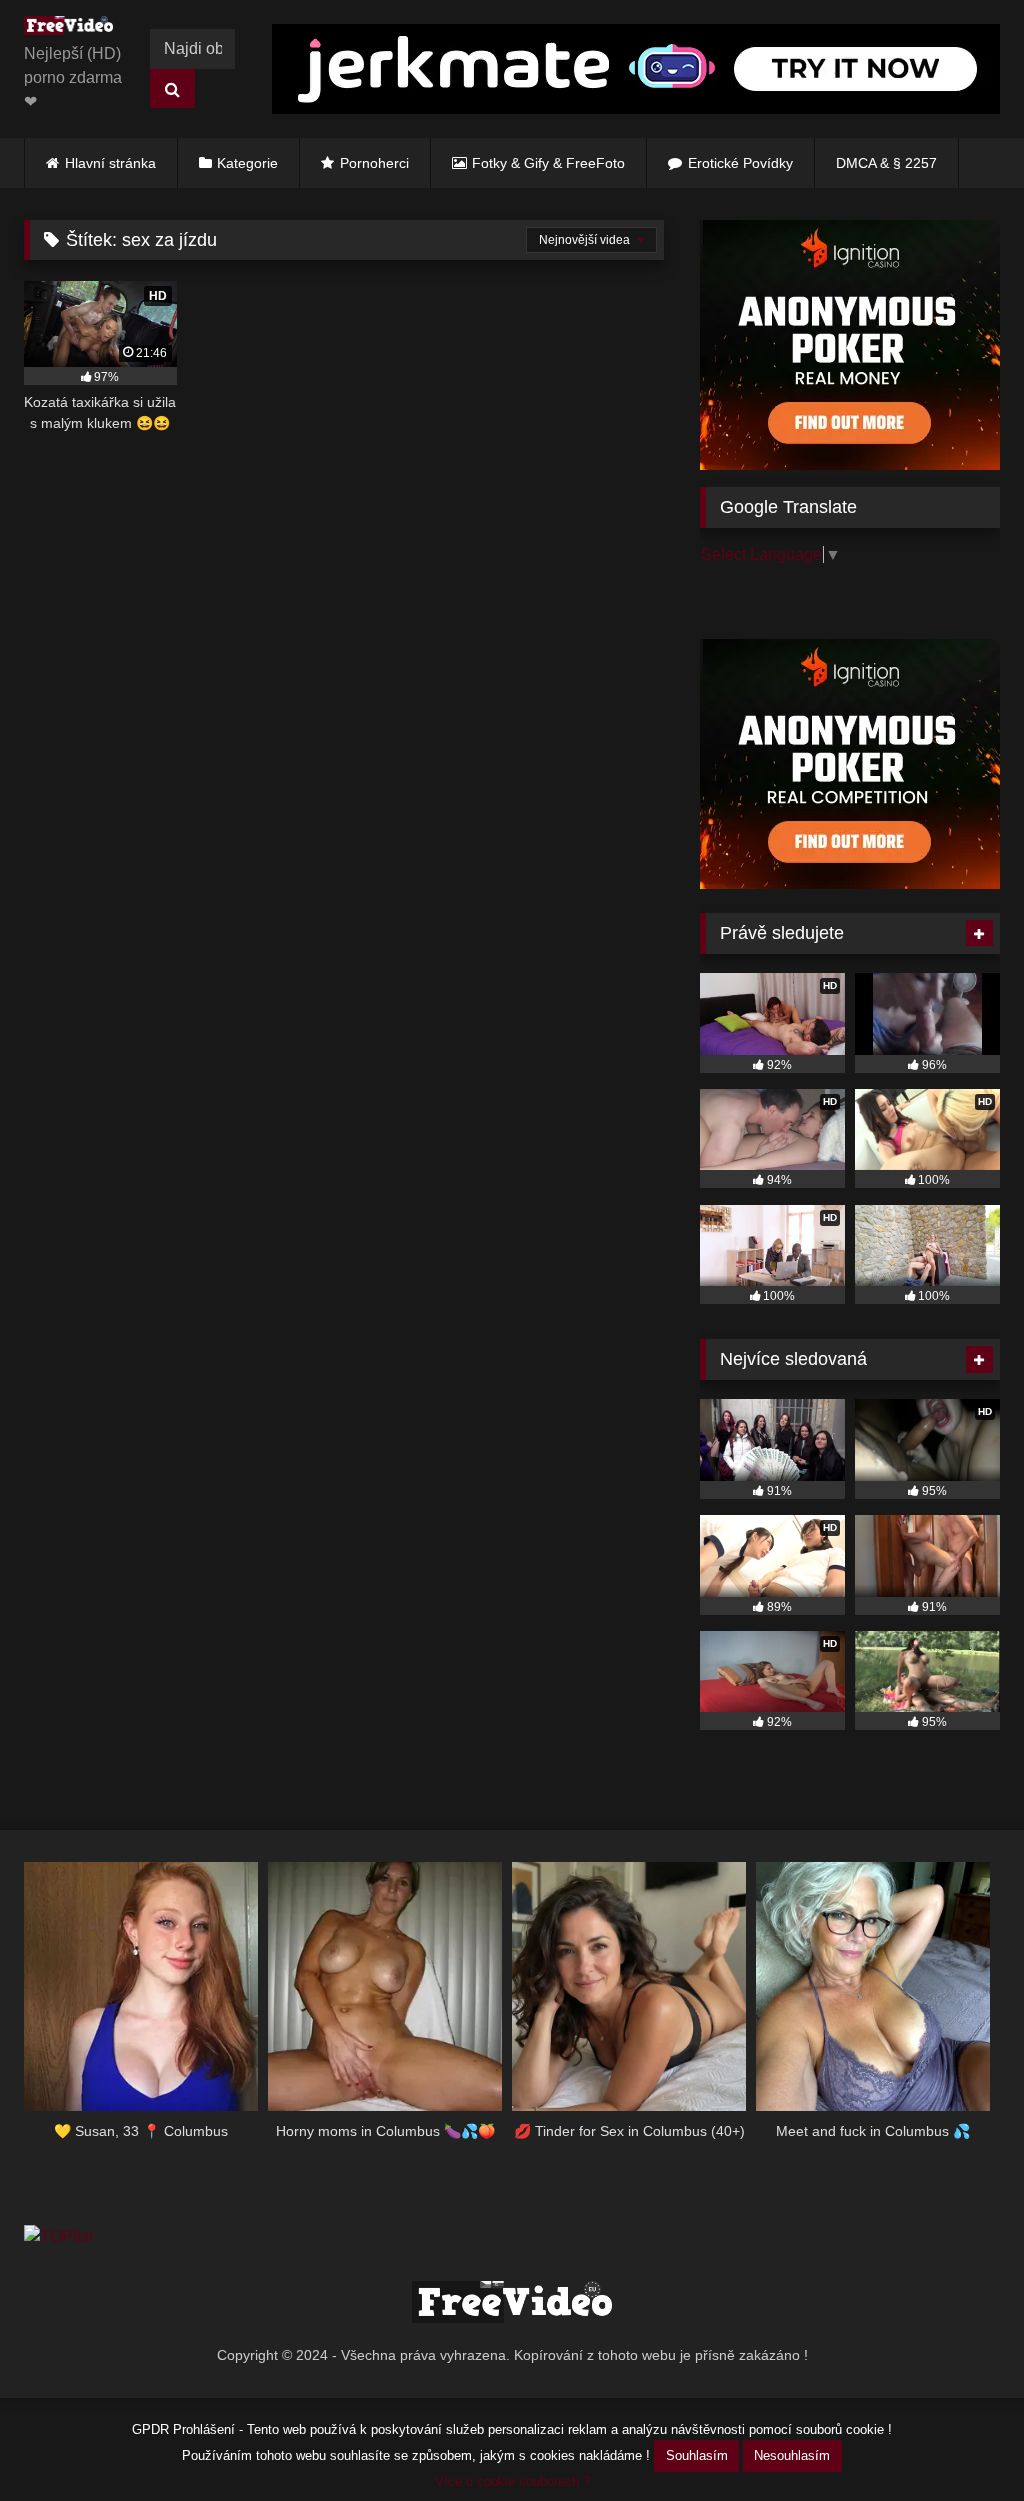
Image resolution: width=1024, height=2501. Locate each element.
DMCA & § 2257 (886, 163)
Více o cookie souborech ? (512, 2481)
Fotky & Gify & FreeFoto (548, 163)
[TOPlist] (58, 2236)
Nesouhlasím (792, 2455)
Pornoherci (374, 163)
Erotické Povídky (740, 163)
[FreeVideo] (73, 29)
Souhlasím (697, 2455)
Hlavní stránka (110, 163)
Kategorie (247, 163)
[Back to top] (962, 2441)
